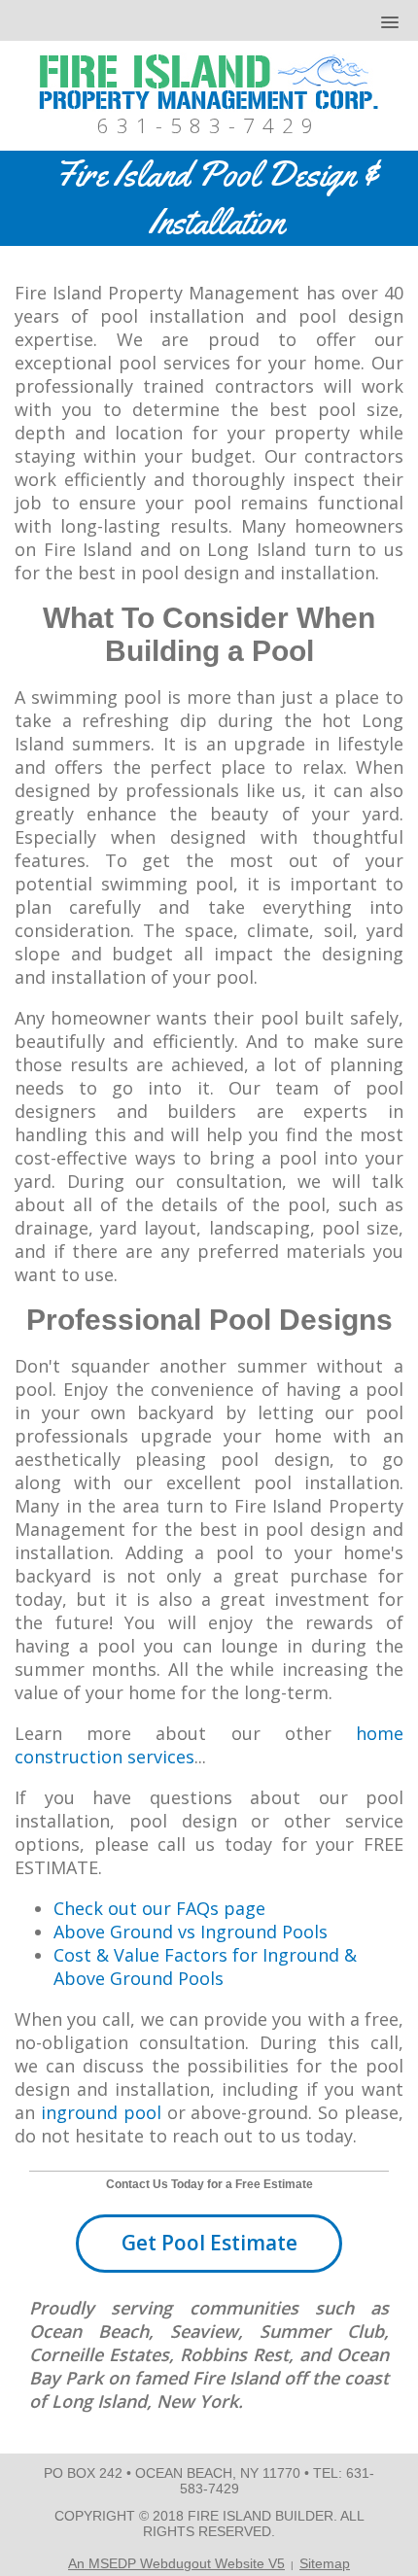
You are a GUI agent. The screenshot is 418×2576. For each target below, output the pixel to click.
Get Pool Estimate (209, 2243)
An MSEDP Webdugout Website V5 (176, 2563)
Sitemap (325, 2563)
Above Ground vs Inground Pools (191, 1932)
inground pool (101, 2112)
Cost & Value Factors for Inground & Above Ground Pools (205, 1967)
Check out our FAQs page (159, 1908)
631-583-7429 (209, 125)
